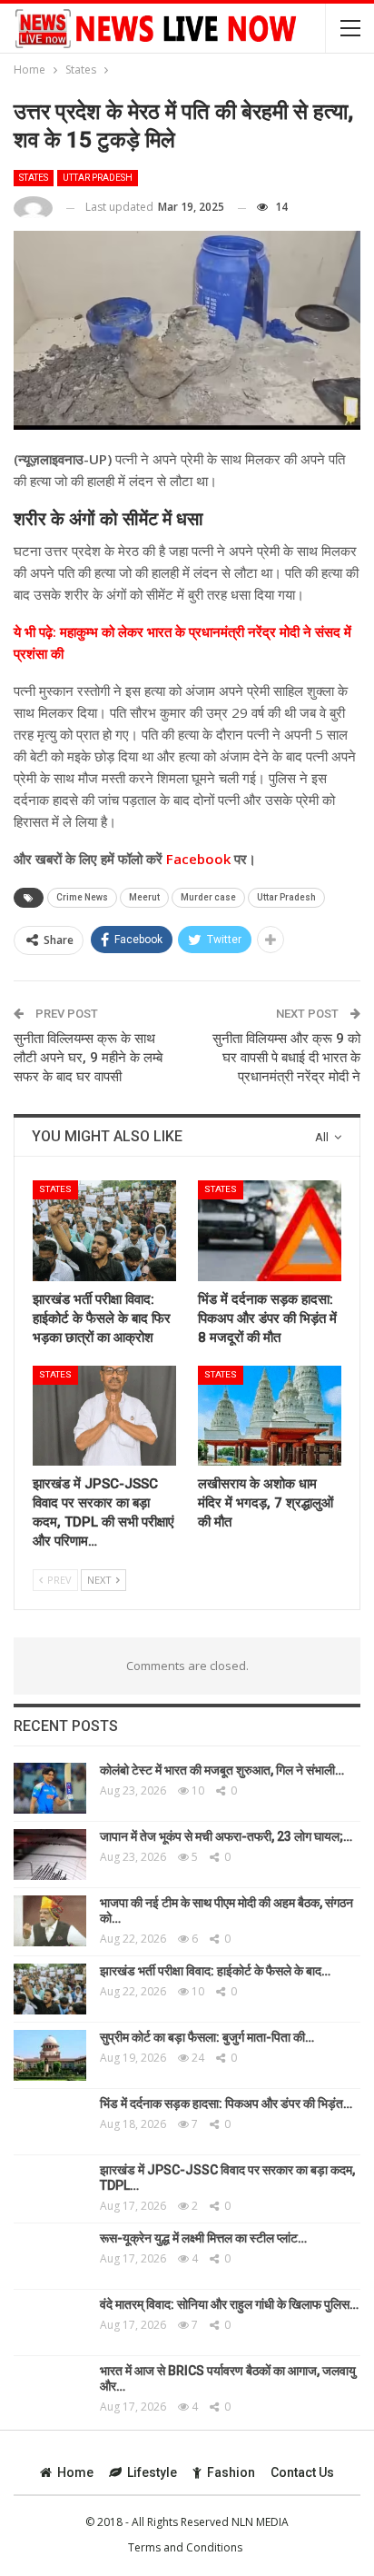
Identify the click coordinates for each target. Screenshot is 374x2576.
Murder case (208, 897)
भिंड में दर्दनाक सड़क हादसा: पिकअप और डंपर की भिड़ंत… (226, 2104)
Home (75, 2472)
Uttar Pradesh (98, 178)
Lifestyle (152, 2472)
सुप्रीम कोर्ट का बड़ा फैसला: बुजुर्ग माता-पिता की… (207, 2037)
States (34, 178)
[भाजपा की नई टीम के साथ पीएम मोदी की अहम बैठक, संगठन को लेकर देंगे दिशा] (50, 1921)
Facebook (197, 859)
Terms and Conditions (185, 2547)
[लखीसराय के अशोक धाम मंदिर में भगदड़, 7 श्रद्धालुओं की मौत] (270, 1416)
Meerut (144, 897)
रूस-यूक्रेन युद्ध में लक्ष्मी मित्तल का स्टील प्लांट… (203, 2238)
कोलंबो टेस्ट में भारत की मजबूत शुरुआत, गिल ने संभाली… (222, 1770)
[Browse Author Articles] (33, 208)
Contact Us (302, 2472)
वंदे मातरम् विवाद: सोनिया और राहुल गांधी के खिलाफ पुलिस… (229, 2304)
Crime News (82, 897)
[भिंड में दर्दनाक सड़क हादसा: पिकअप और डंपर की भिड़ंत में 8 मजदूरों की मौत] (270, 1231)
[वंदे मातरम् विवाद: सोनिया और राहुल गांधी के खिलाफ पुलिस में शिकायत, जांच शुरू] (50, 2322)
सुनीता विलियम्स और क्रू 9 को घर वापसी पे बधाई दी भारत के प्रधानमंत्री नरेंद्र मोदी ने (286, 1058)
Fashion (231, 2472)
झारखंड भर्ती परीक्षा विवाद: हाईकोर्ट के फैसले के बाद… (215, 1971)
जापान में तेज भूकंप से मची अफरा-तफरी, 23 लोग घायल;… (226, 1836)
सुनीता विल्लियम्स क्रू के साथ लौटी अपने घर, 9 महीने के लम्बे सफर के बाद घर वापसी (88, 1058)
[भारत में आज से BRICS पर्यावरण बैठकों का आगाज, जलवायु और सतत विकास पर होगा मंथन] (50, 2389)
